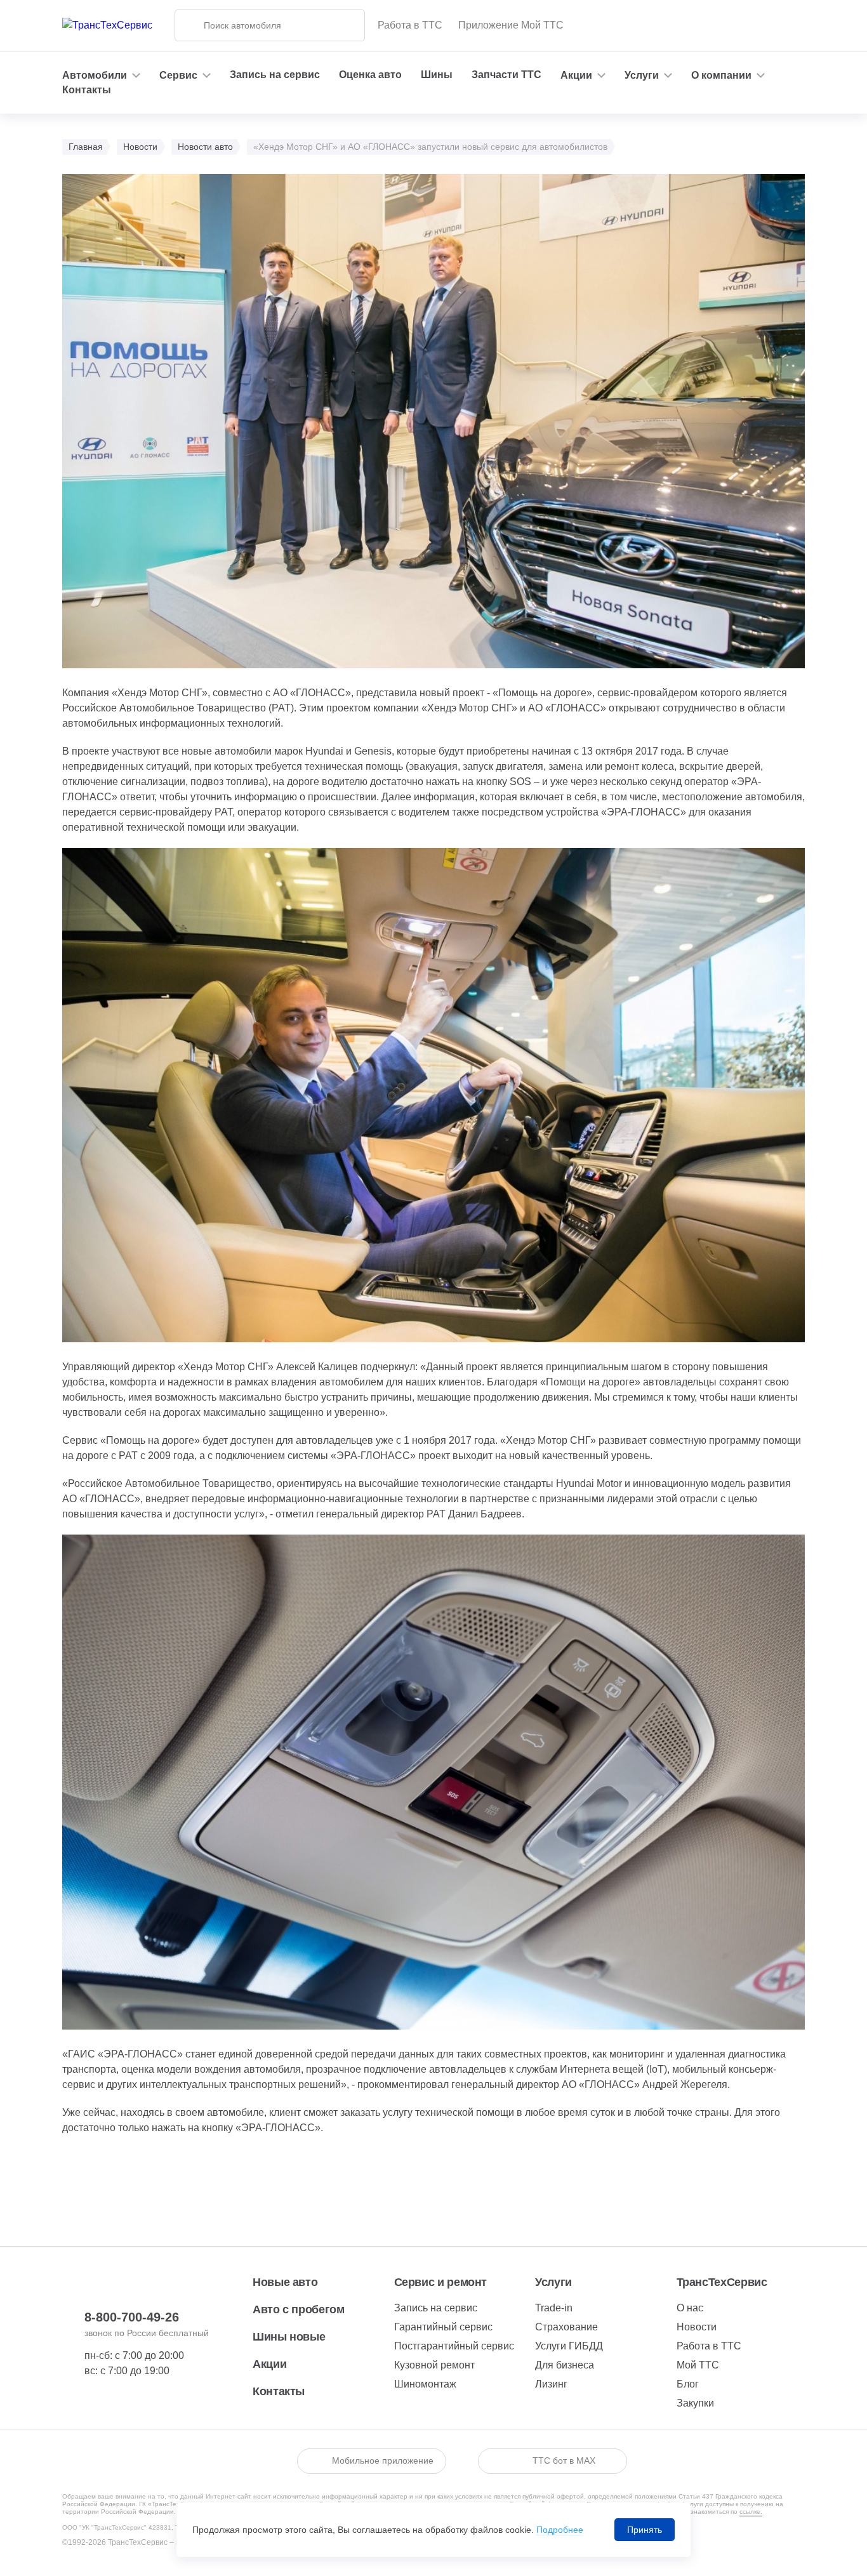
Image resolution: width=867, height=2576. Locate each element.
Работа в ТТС (410, 25)
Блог (688, 2384)
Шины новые (289, 2337)
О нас (690, 2308)
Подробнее (560, 2530)
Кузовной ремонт (434, 2365)
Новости (697, 2327)
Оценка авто (370, 75)
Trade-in (554, 2308)
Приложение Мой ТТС (511, 25)
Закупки (695, 2403)
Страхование (566, 2327)
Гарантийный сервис (443, 2327)
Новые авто (285, 2282)
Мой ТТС (698, 2365)
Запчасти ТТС (506, 75)
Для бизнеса (565, 2365)
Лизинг (551, 2384)
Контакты (87, 90)
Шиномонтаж (425, 2384)
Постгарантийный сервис (454, 2346)
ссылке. (751, 2512)
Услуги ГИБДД (569, 2346)
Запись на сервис (275, 75)
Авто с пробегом (299, 2309)
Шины (437, 75)
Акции (269, 2364)
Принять (645, 2530)
